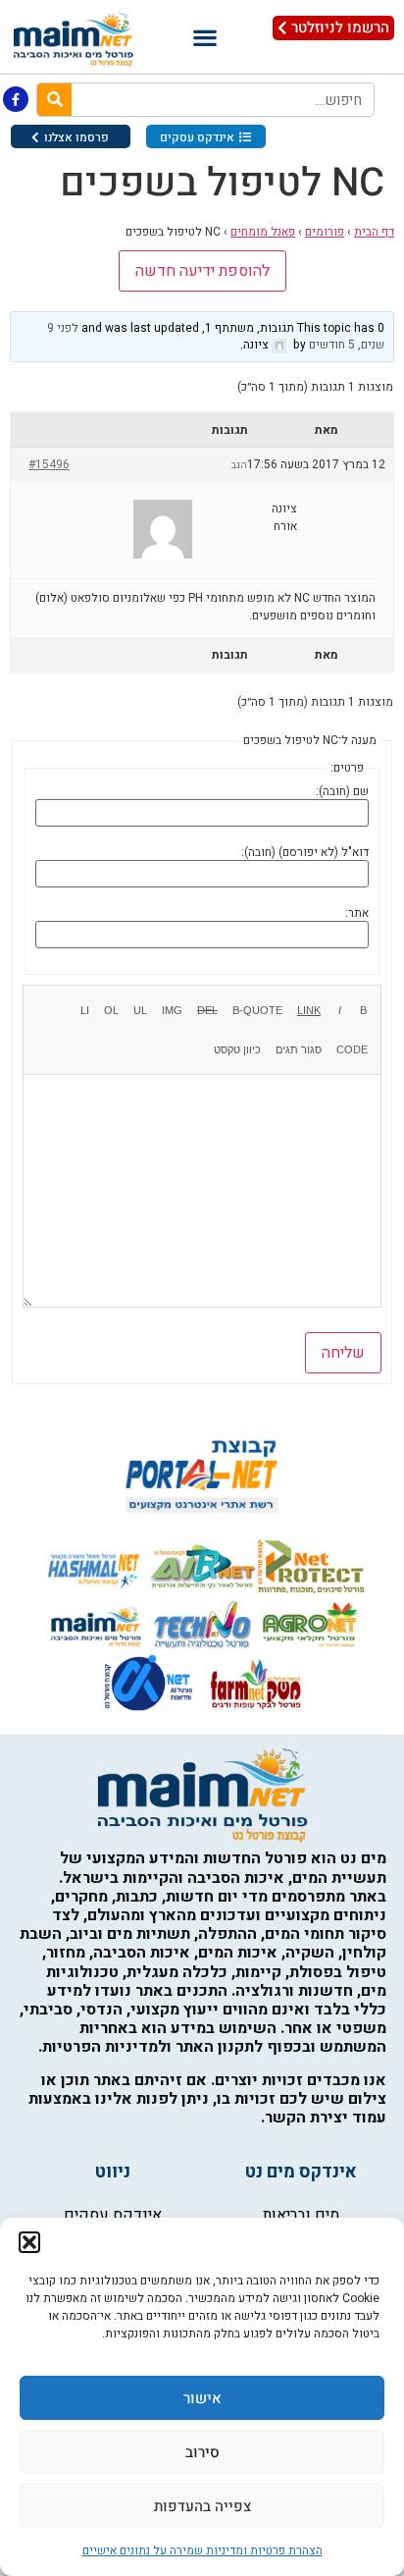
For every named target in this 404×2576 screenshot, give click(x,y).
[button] (29, 2242)
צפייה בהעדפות (202, 2506)
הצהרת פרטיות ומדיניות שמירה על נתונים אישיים (202, 2550)
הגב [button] (239, 465)
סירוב (202, 2452)
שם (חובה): (342, 791)
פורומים (325, 232)
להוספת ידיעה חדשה (202, 271)
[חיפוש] (54, 100)
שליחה (343, 1353)
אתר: (357, 913)
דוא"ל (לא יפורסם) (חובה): (305, 852)
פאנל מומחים (263, 232)
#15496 (49, 464)
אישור (202, 2398)
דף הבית (374, 232)
